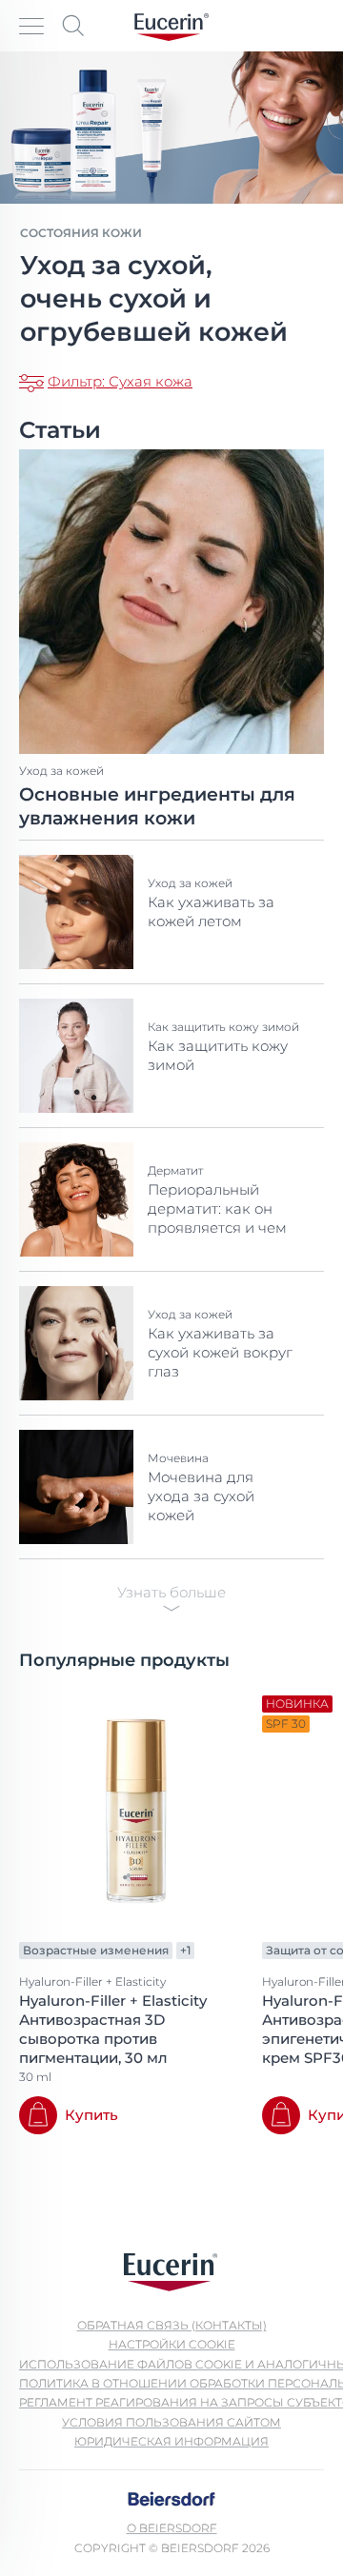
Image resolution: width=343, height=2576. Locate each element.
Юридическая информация (171, 2441)
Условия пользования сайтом (171, 2422)
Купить (91, 2115)
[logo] (171, 26)
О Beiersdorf (172, 2528)
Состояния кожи (81, 233)
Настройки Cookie (172, 2344)
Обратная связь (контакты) (172, 2325)
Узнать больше (171, 1592)
